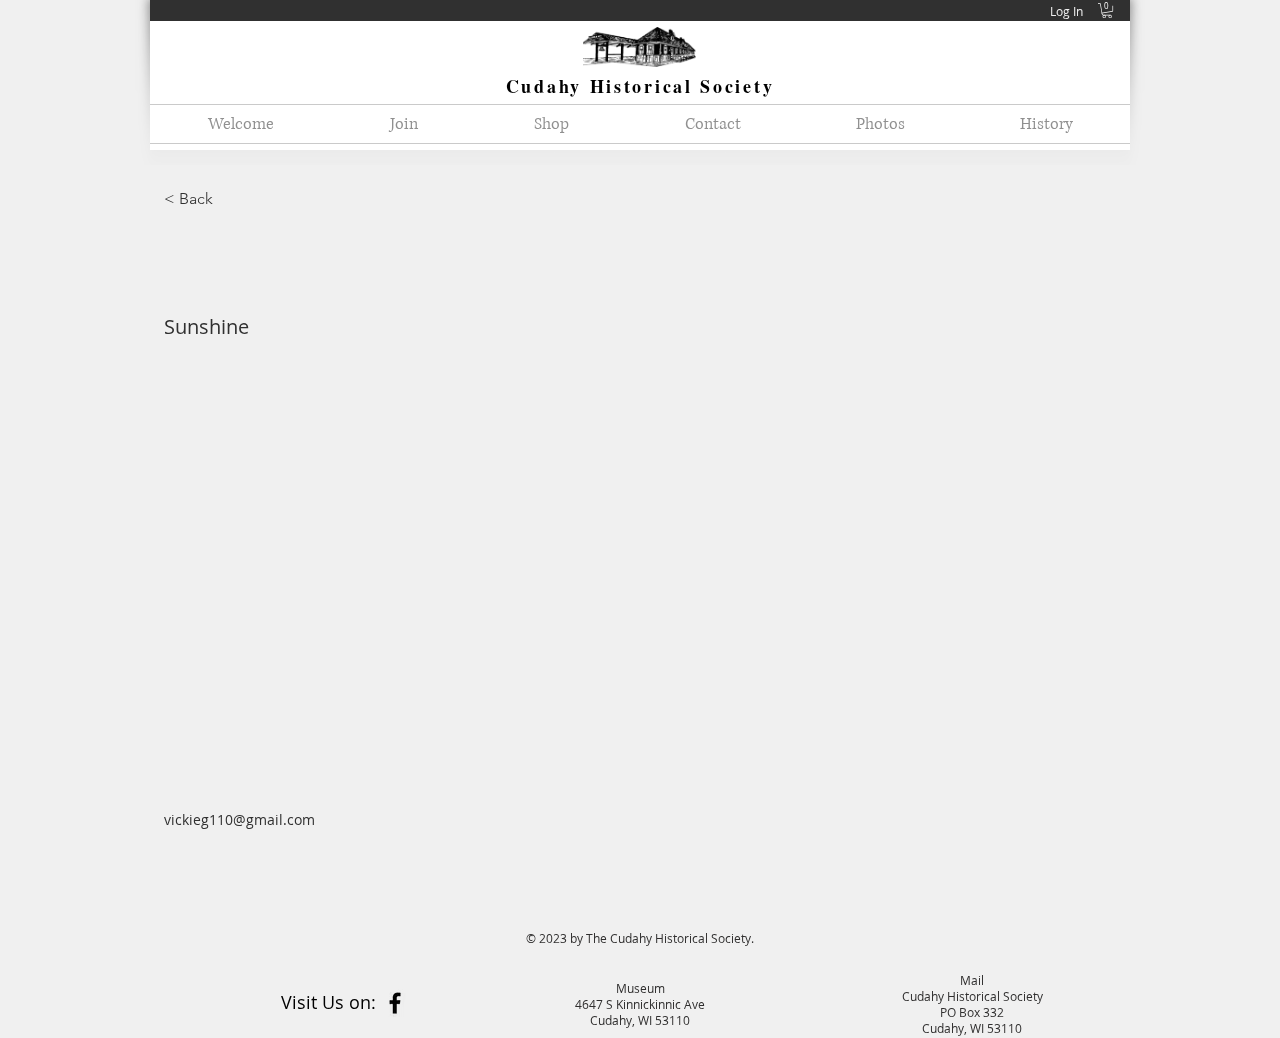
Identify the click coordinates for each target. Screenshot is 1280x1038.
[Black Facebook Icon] (395, 1003)
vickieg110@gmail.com (239, 819)
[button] (1107, 10)
